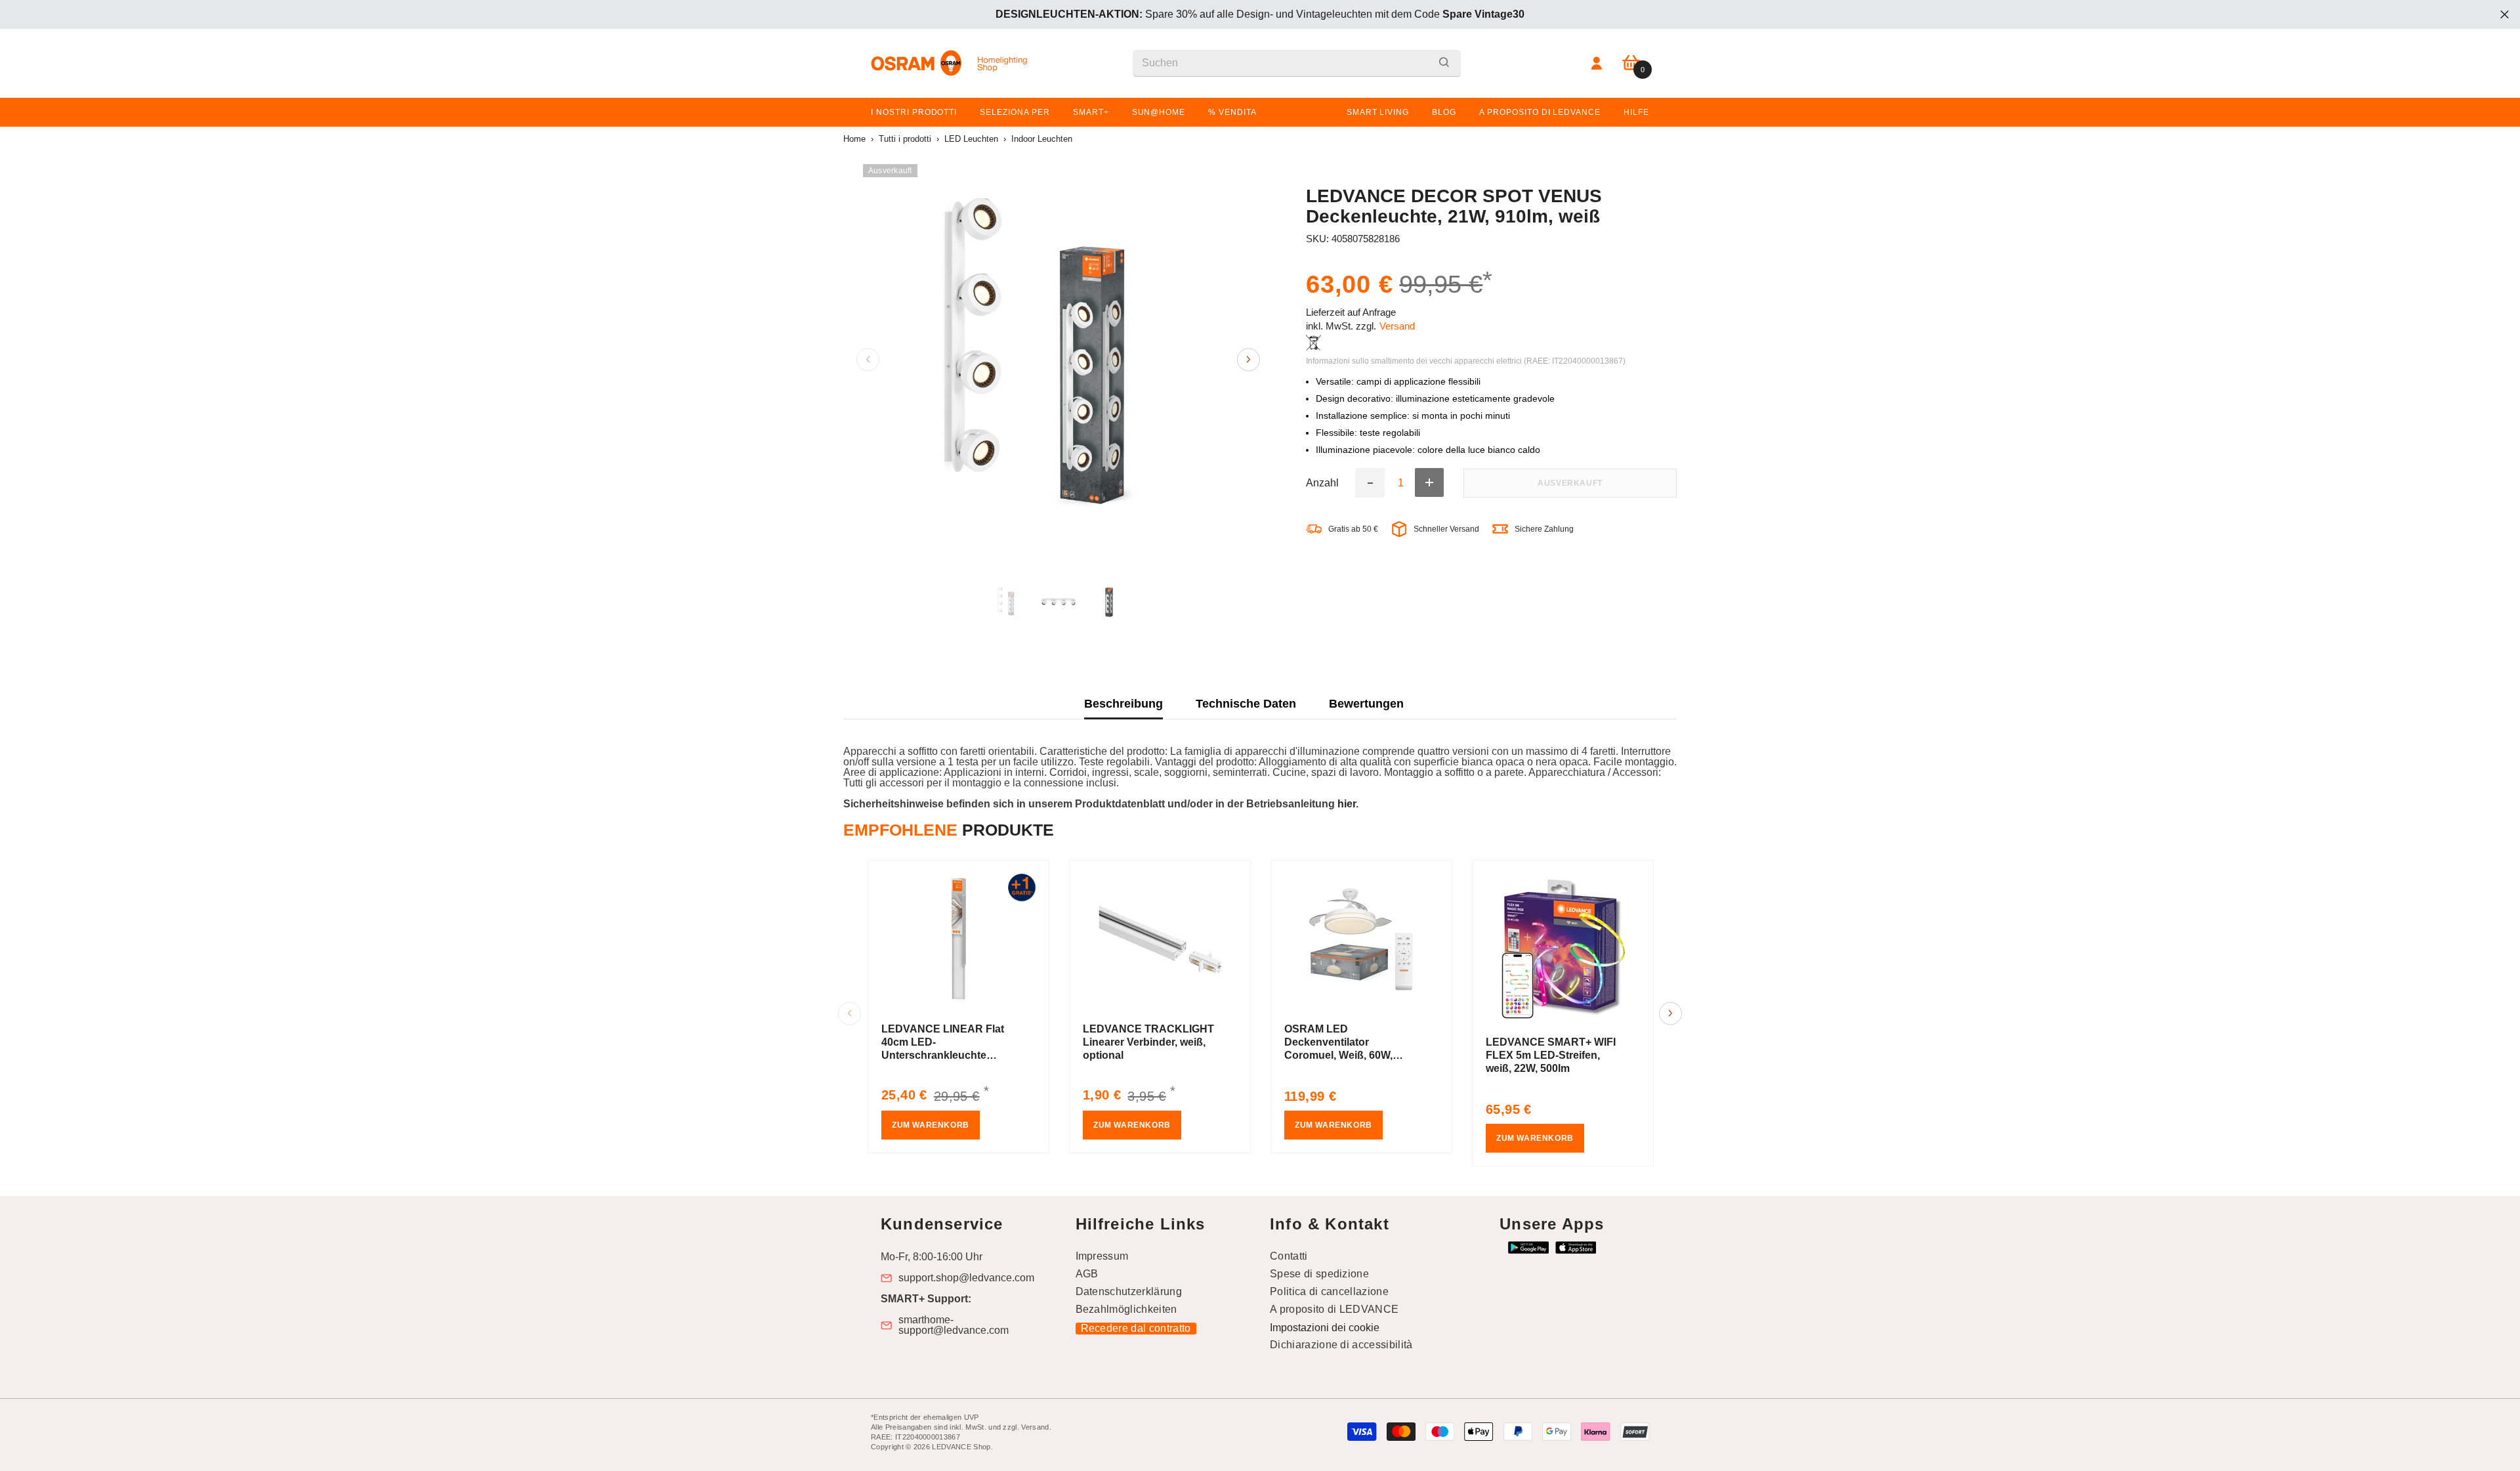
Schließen (2505, 15)
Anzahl (1322, 483)
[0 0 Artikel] (1631, 63)
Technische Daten (1246, 704)
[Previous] (868, 359)
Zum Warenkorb (931, 1125)
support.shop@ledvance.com (966, 1278)
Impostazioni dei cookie (1325, 1328)
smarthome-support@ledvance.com (954, 1325)
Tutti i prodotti (905, 139)
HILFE (1636, 112)
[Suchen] (1297, 63)
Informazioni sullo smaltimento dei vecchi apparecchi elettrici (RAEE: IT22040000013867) (1466, 361)
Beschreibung (1123, 704)
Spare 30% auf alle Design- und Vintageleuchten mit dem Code (1260, 14)
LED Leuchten (971, 139)
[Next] (1249, 359)
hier (1347, 804)
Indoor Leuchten (1042, 139)
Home (854, 139)
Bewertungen (1366, 704)
